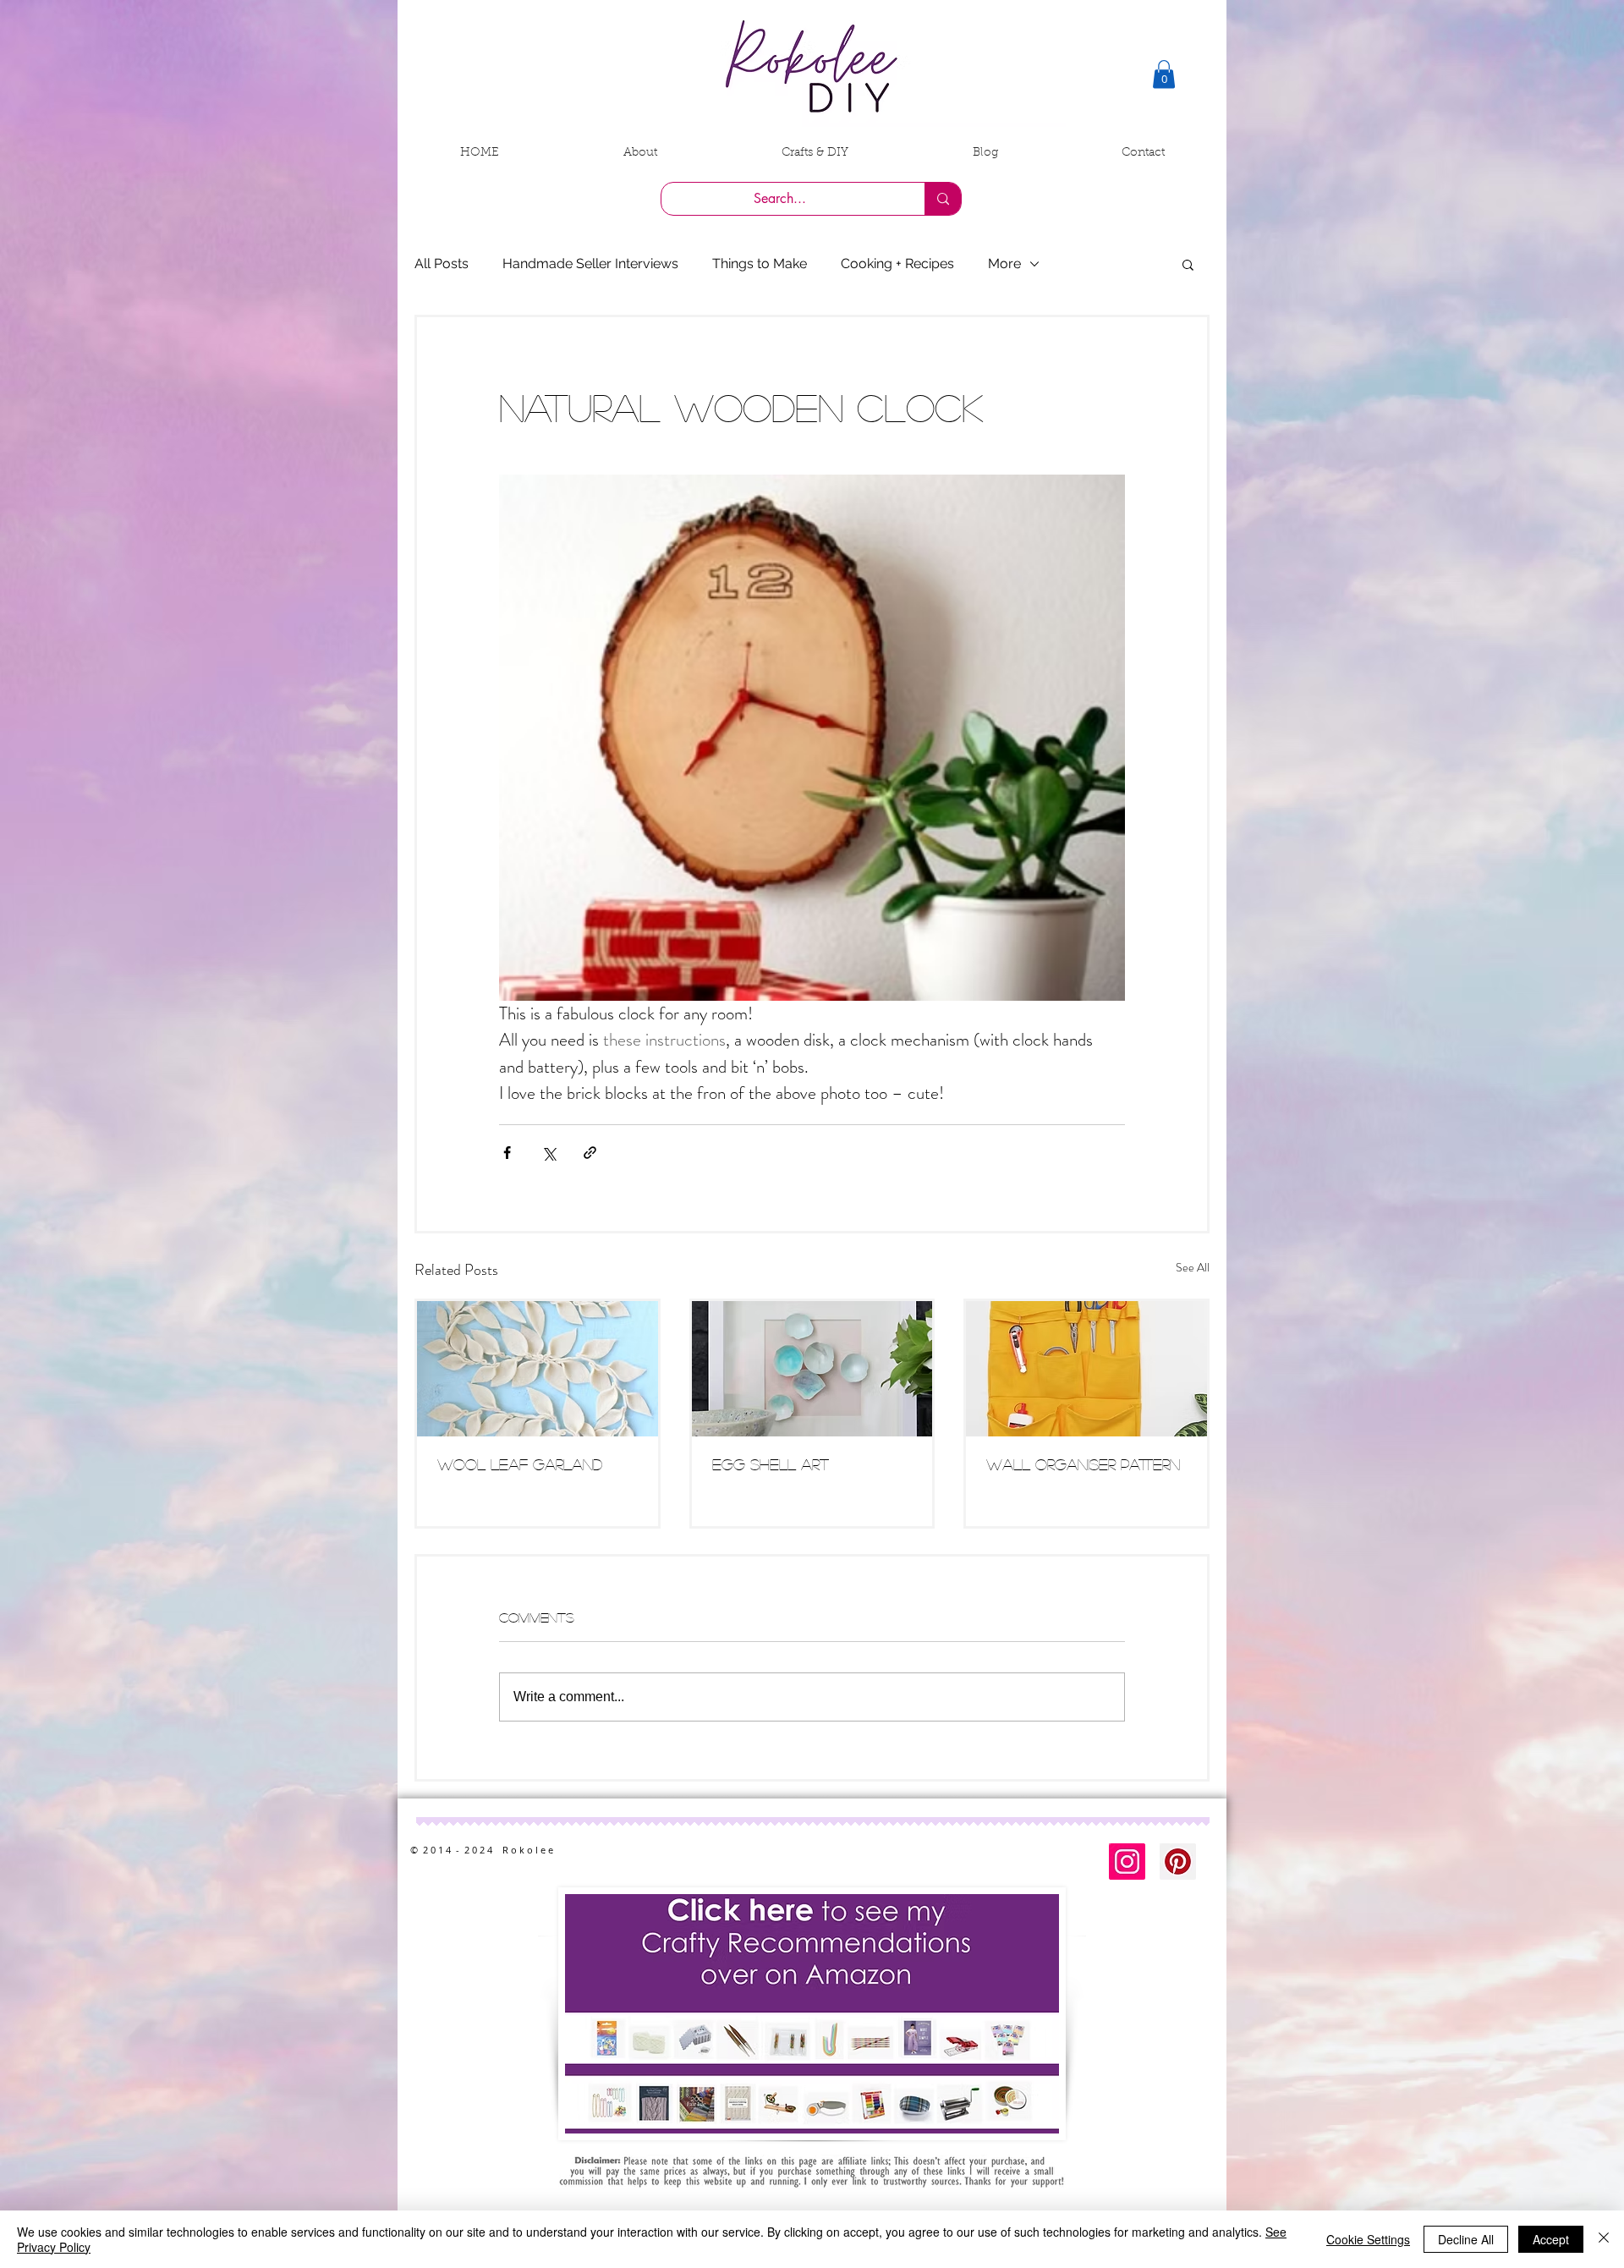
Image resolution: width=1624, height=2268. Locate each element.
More (1004, 264)
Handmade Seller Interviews (590, 264)
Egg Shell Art (771, 1464)
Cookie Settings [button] (1368, 2239)
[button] (1164, 74)
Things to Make (760, 264)
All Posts (442, 264)
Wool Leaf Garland (520, 1464)
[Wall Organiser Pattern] (1086, 1369)
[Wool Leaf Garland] (538, 1369)
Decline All (1466, 2239)
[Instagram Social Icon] (1127, 1862)
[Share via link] (590, 1153)
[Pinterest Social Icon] (1178, 1862)
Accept (1551, 2239)
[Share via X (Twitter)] (549, 1153)
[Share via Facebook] (507, 1153)
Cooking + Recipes (897, 264)
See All (1193, 1267)
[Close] (1604, 2239)
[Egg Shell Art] (812, 1369)
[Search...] (943, 199)
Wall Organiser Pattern (1083, 1464)
